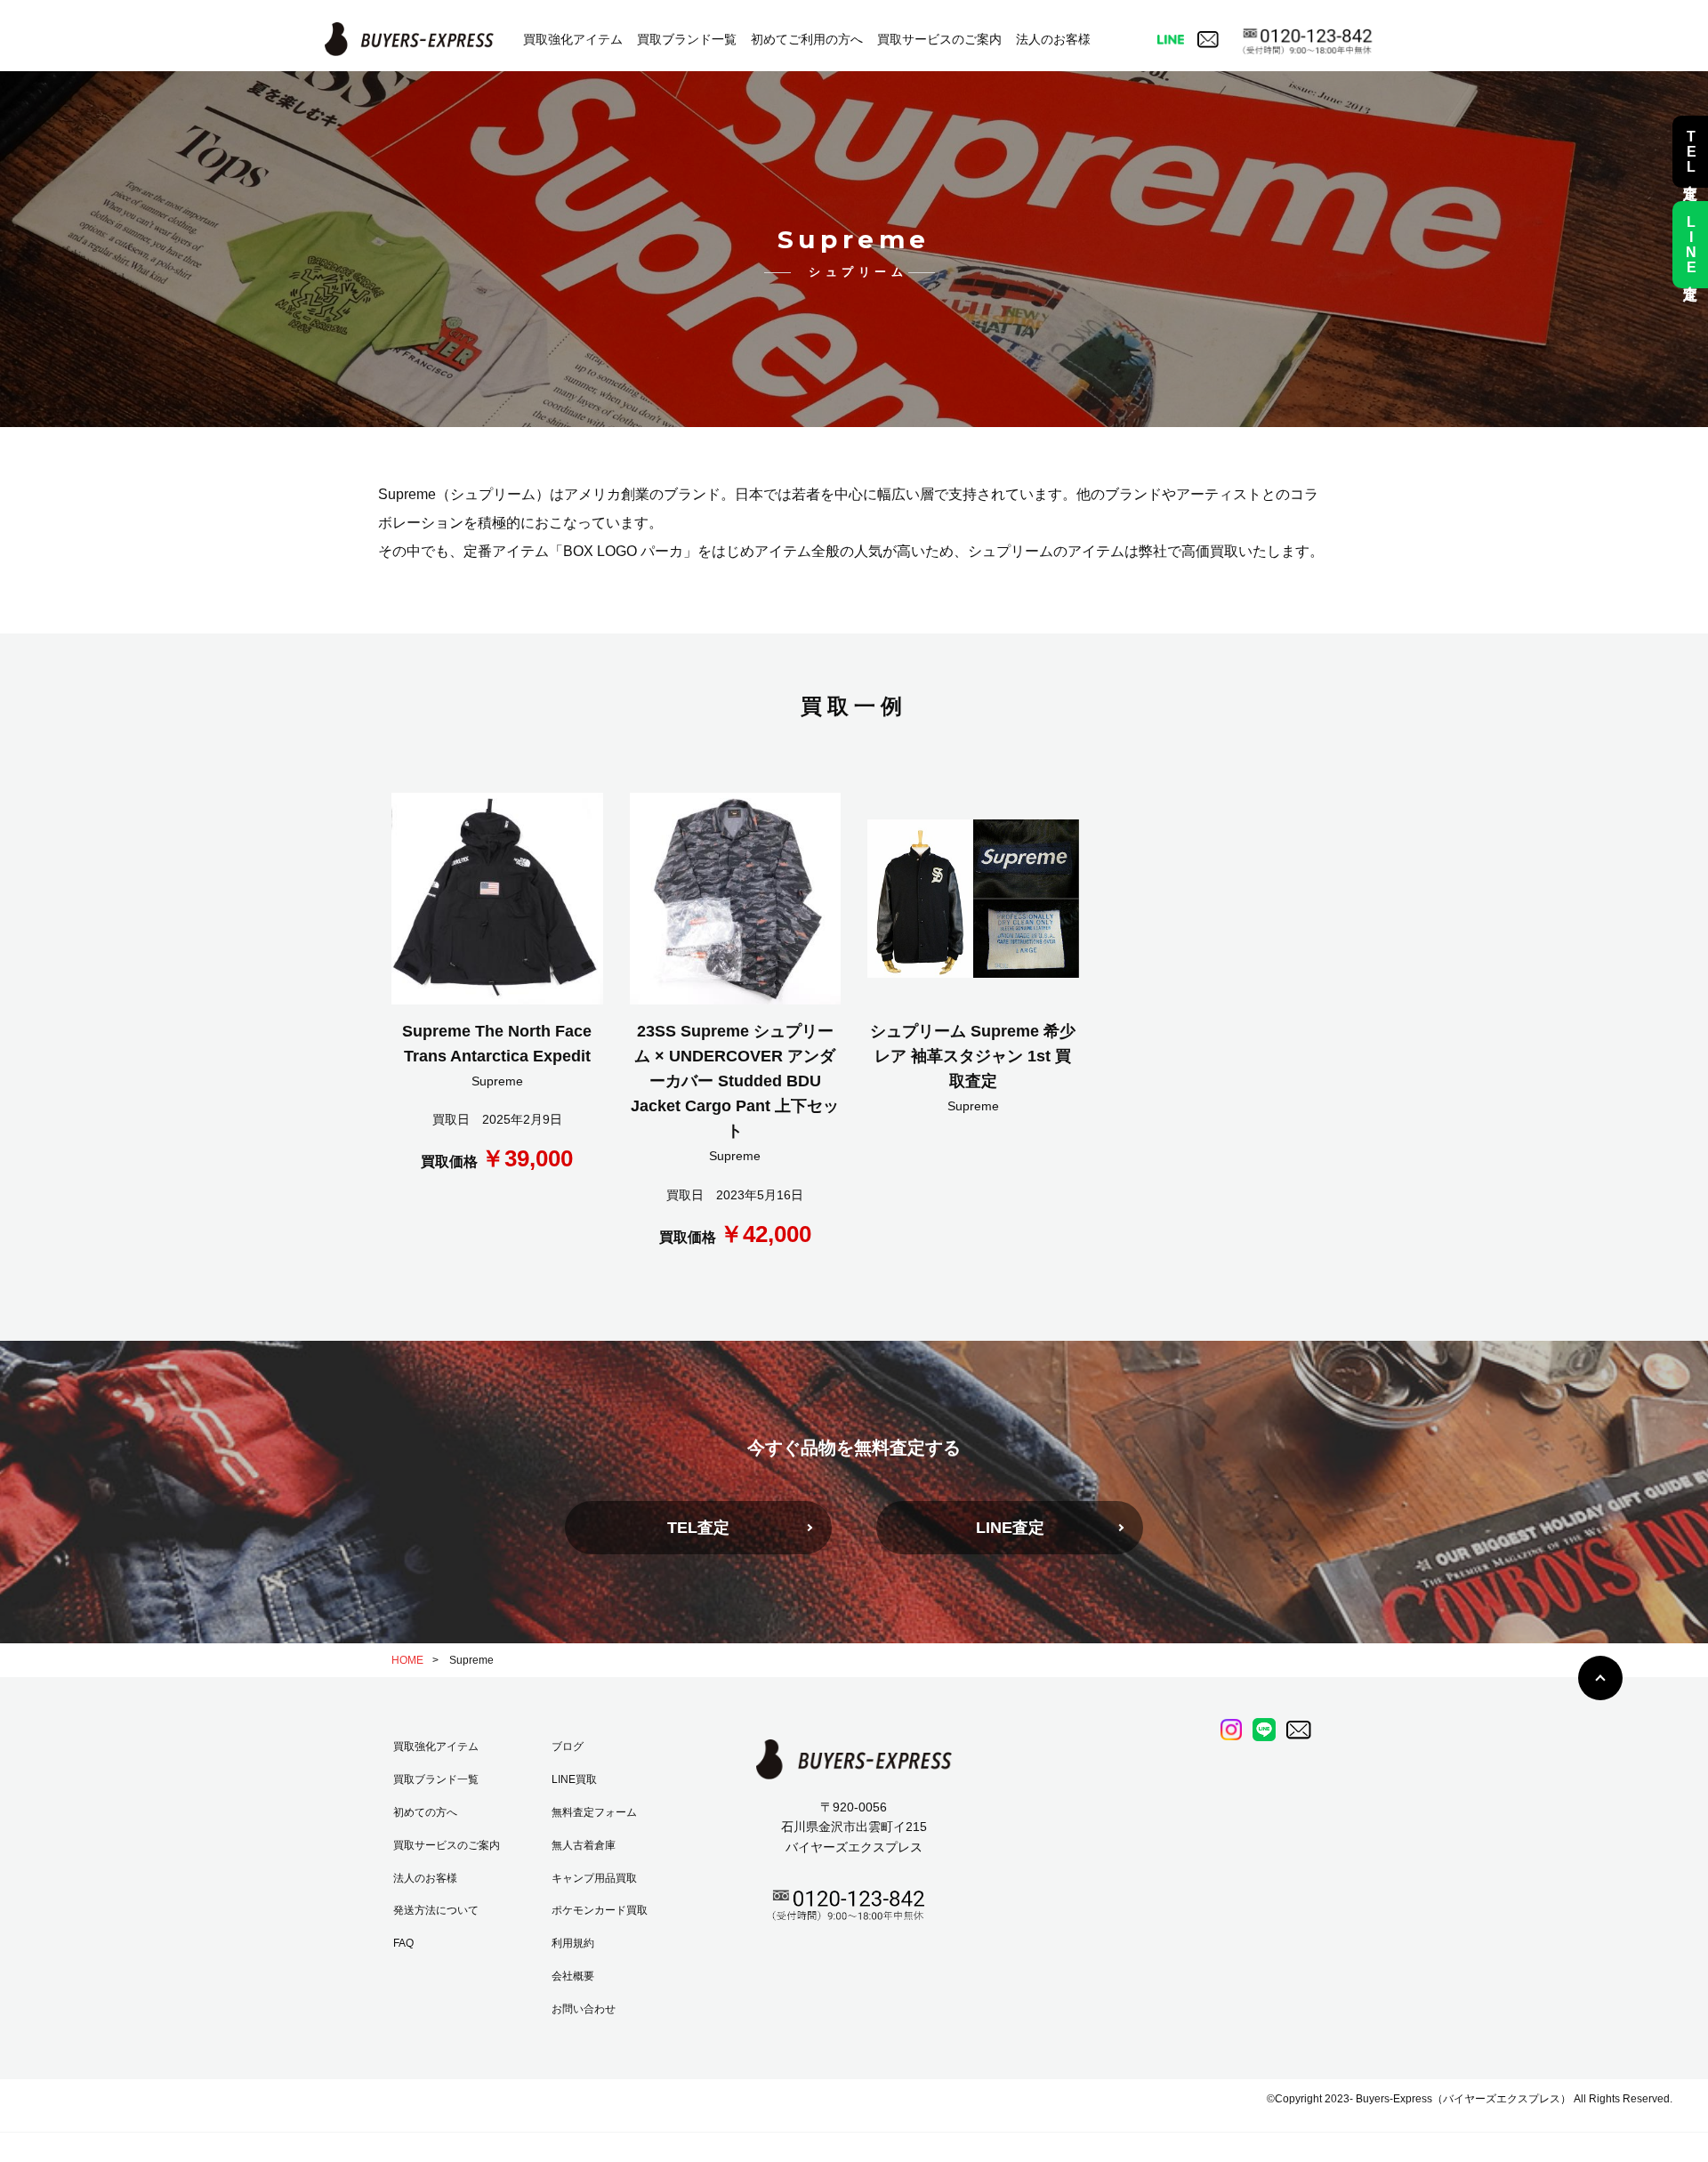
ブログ (568, 1747)
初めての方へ (425, 1812)
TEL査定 (698, 1528)
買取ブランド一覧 (687, 39)
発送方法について (436, 1910)
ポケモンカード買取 (600, 1910)
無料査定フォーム (594, 1812)
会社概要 (573, 1976)
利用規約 (573, 1943)
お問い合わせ (584, 2009)
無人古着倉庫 (584, 1845)
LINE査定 (1010, 1528)
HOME (407, 1660)
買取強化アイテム (573, 39)
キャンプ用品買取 (594, 1878)
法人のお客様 (1053, 39)
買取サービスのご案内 (939, 39)
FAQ (403, 1943)
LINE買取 (574, 1779)
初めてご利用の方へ (807, 39)
